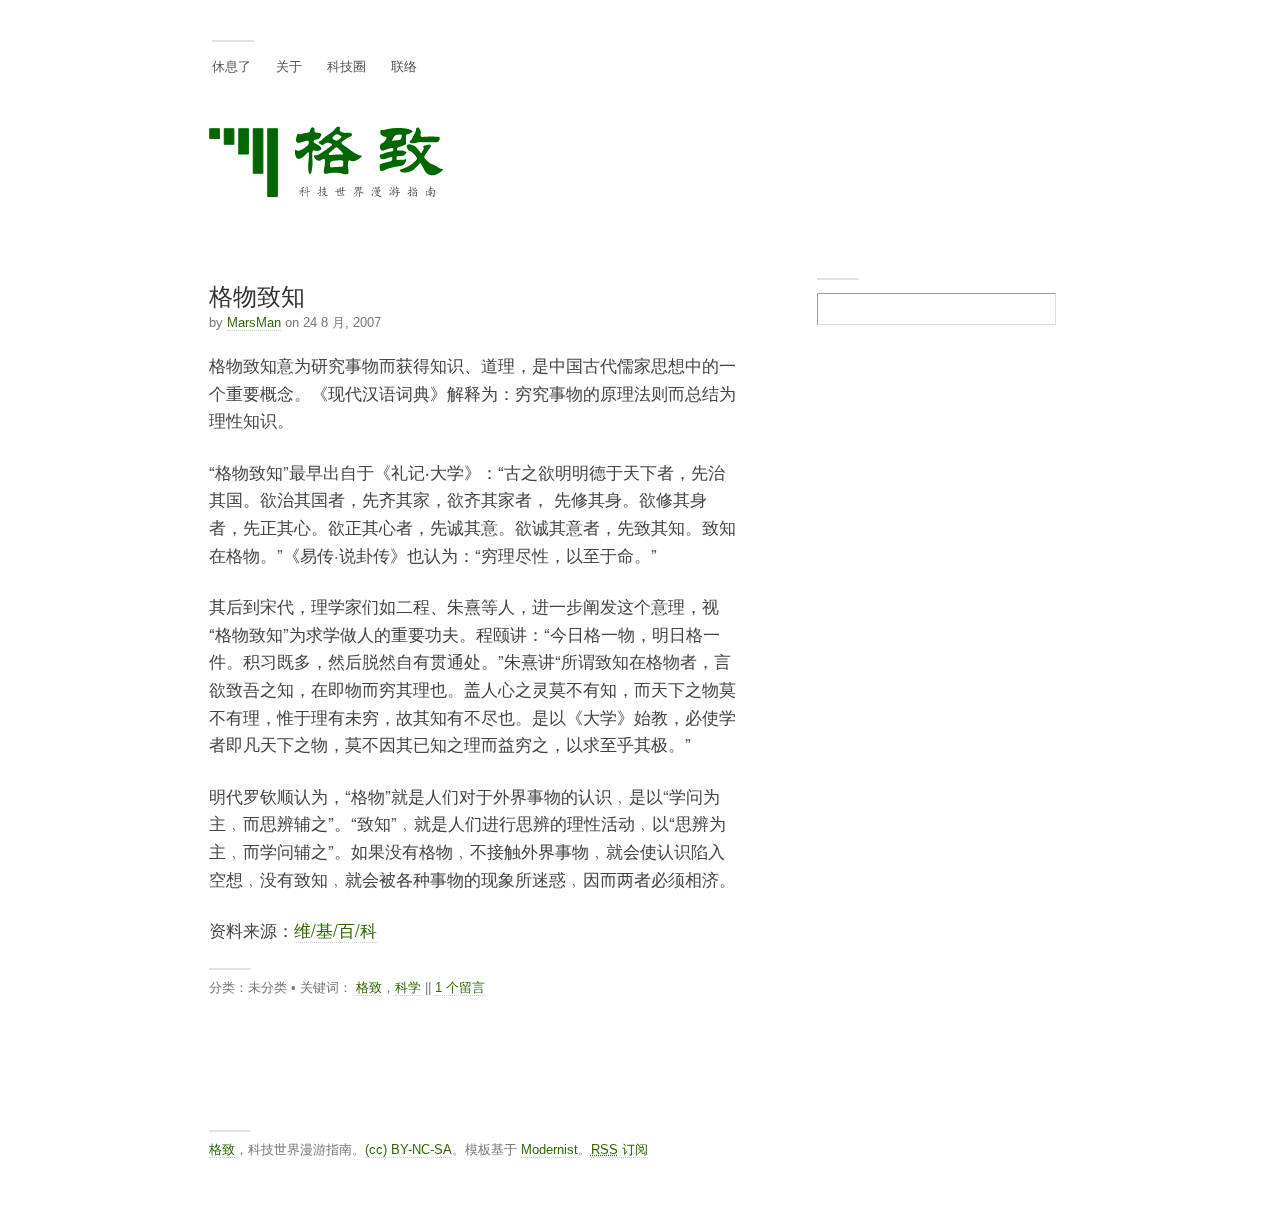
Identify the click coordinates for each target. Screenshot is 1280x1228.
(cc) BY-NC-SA (408, 1149)
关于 (289, 65)
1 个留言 (460, 987)
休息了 (231, 65)
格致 (369, 987)
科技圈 (346, 65)
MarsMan (254, 322)
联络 (404, 65)
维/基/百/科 (335, 930)
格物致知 (257, 294)
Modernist (549, 1149)
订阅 (619, 1149)
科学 (408, 987)
